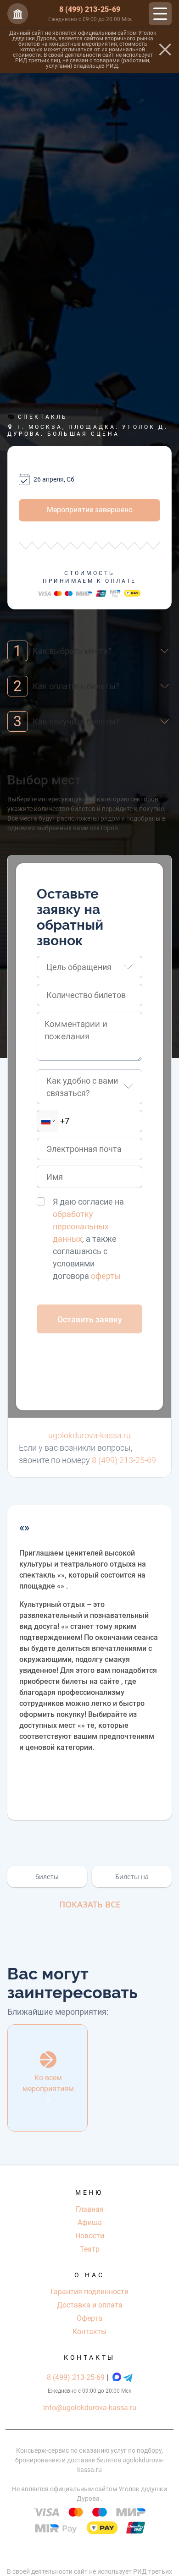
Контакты (89, 2332)
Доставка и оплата (90, 2305)
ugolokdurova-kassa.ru (89, 1435)
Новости (90, 2236)
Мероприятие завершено (90, 510)
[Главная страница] (18, 14)
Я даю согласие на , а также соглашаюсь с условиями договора (88, 1239)
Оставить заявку (90, 1319)
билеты (47, 1877)
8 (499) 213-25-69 (90, 9)
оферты (106, 1276)
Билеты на (132, 1877)
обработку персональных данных (81, 1226)
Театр (90, 2249)
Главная (90, 2209)
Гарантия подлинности (89, 2292)
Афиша (90, 2222)
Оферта (89, 2318)
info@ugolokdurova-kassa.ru (90, 2408)
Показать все (90, 1904)
